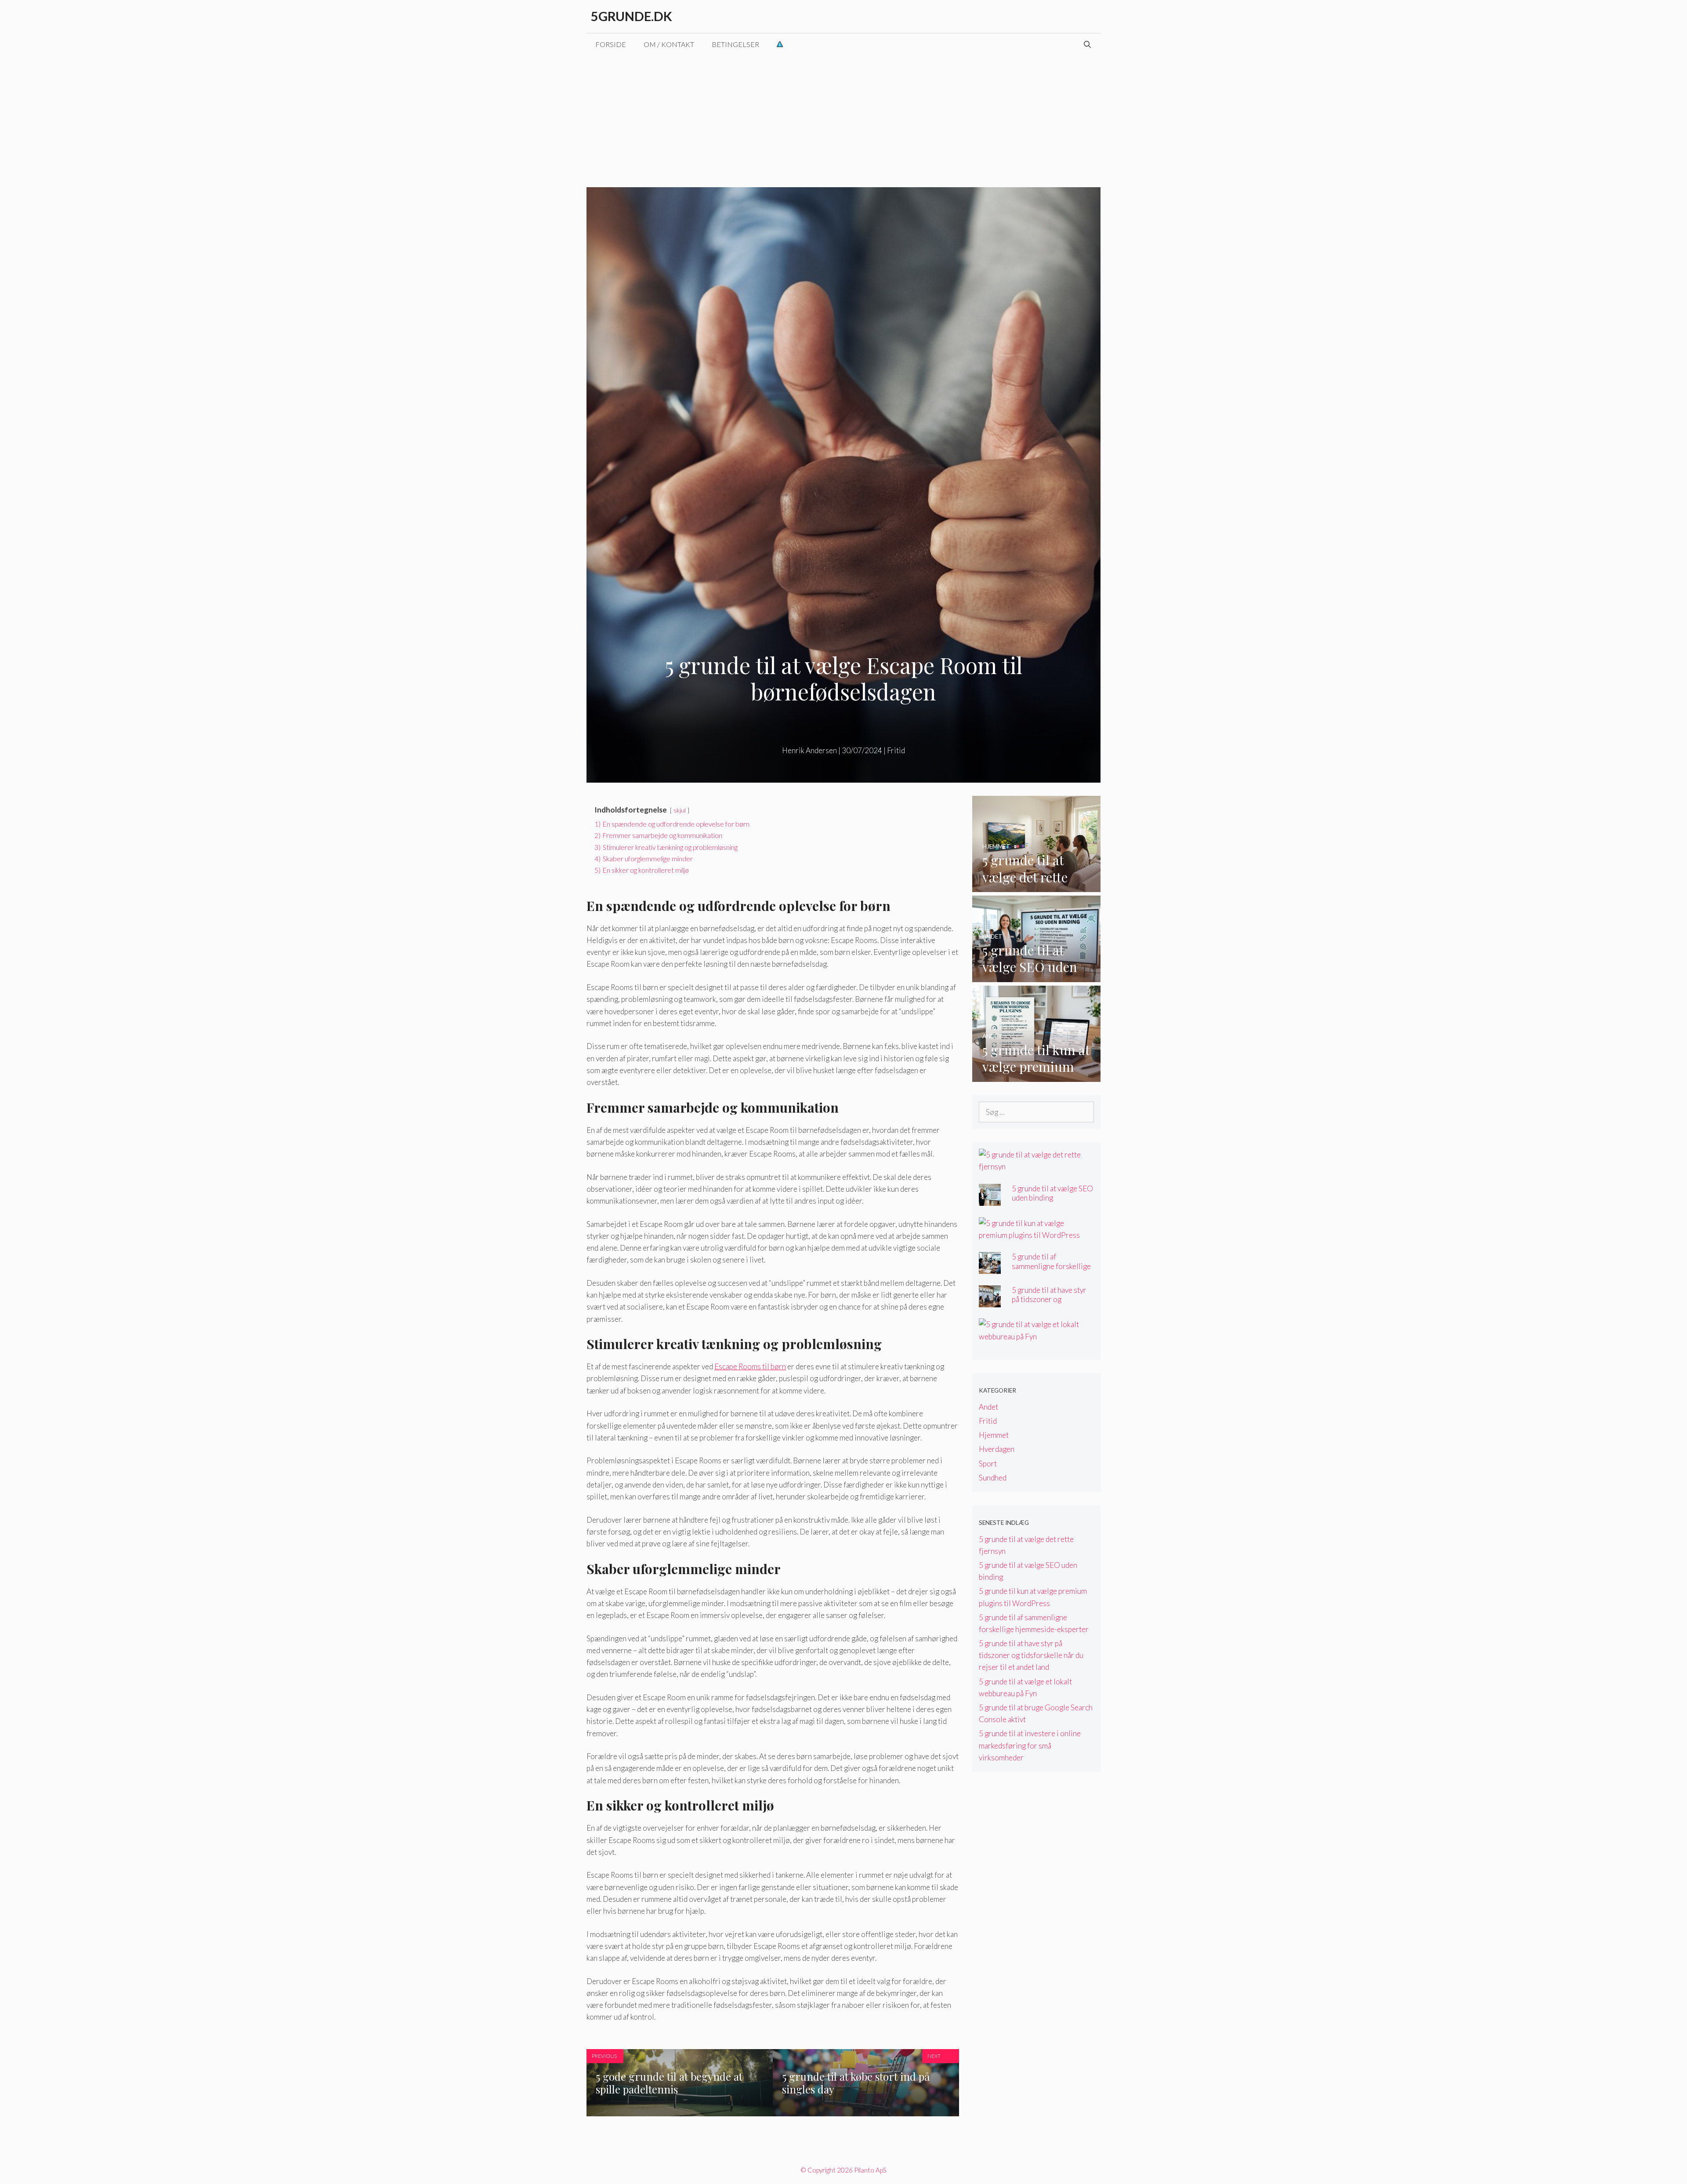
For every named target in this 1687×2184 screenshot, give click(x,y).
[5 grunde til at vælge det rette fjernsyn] (1037, 886)
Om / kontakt (669, 44)
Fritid (896, 750)
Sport (988, 1464)
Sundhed (993, 1478)
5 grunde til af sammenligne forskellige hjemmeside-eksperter (1051, 1266)
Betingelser (735, 44)
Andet (988, 1407)
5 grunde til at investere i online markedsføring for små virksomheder (1030, 1745)
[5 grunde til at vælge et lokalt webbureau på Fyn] (1031, 1337)
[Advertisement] (843, 121)
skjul (680, 810)
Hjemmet (994, 1435)
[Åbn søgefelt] (1087, 44)
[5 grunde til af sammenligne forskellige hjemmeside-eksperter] (990, 1268)
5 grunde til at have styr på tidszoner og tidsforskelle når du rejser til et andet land (1049, 1304)
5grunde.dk (632, 16)
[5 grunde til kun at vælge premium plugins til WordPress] (1037, 1076)
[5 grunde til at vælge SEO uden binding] (1037, 976)
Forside (611, 44)
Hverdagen (997, 1449)
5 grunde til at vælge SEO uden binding (1052, 1193)
